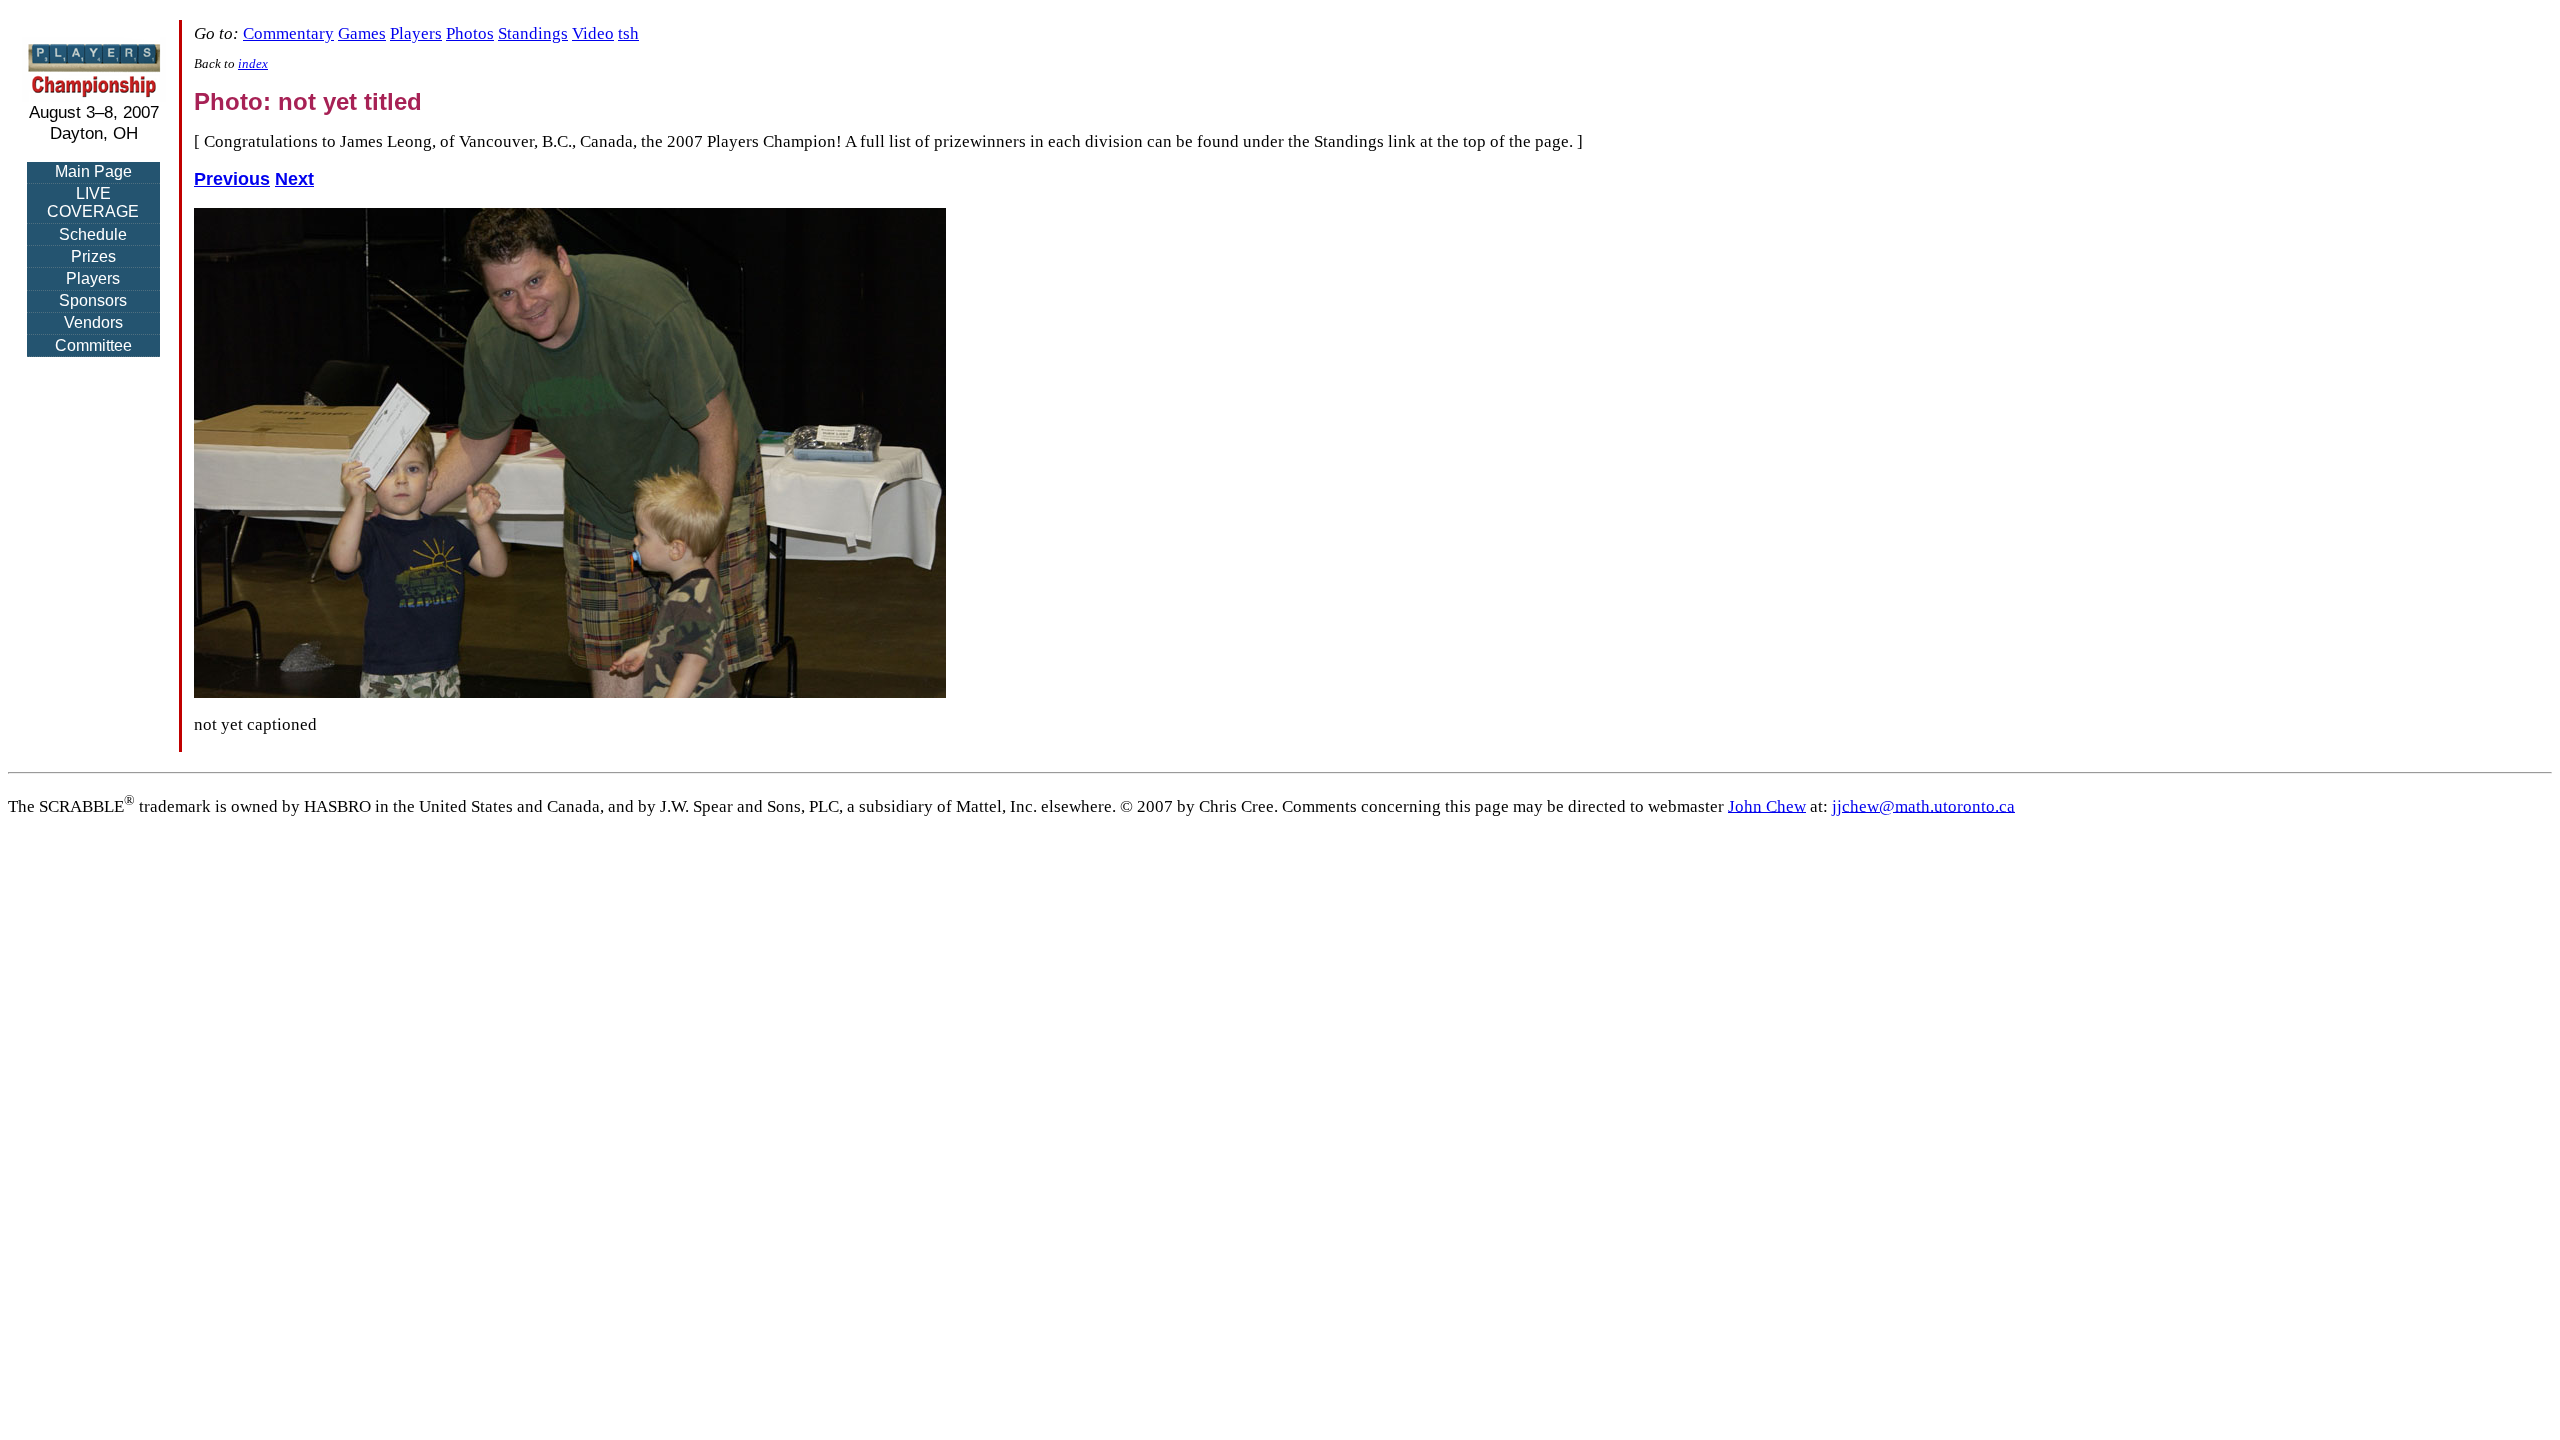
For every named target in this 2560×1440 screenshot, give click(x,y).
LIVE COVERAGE (93, 202)
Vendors (93, 322)
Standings (533, 33)
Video (593, 33)
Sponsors (93, 300)
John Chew (1767, 805)
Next (294, 179)
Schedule (93, 234)
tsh (628, 33)
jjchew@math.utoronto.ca (1923, 805)
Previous (232, 179)
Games (362, 33)
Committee (93, 345)
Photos (470, 33)
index (253, 64)
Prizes (93, 256)
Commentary (288, 33)
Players (93, 278)
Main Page (93, 171)
